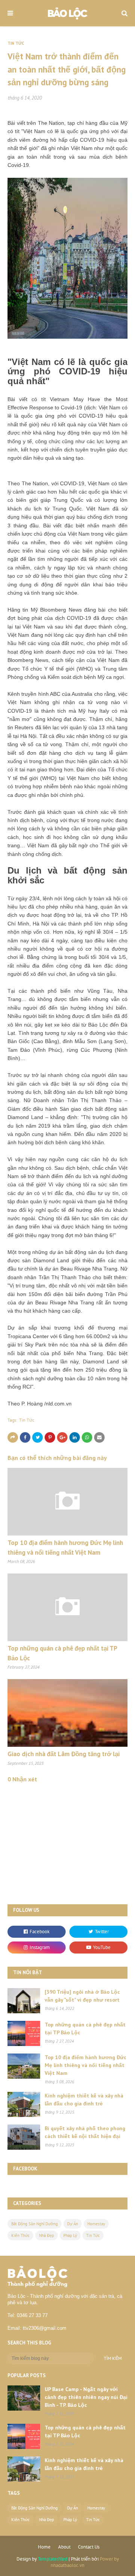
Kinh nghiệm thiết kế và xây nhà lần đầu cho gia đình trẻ (84, 2100)
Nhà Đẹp (46, 2235)
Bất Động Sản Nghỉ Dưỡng (34, 2224)
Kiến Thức (20, 2235)
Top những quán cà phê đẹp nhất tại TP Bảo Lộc (85, 2029)
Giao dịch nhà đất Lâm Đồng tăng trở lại (64, 1754)
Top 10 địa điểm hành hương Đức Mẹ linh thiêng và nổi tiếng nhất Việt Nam (85, 2065)
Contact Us (89, 2547)
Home (44, 2547)
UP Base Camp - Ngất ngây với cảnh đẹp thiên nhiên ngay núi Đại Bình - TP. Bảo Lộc (86, 2397)
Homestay (96, 2224)
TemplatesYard (53, 2559)
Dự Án (73, 2224)
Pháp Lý (70, 2235)
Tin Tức (27, 1420)
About (64, 2547)
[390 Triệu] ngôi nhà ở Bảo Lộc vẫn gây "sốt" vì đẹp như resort (82, 1996)
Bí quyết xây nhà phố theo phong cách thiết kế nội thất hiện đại (85, 2132)
